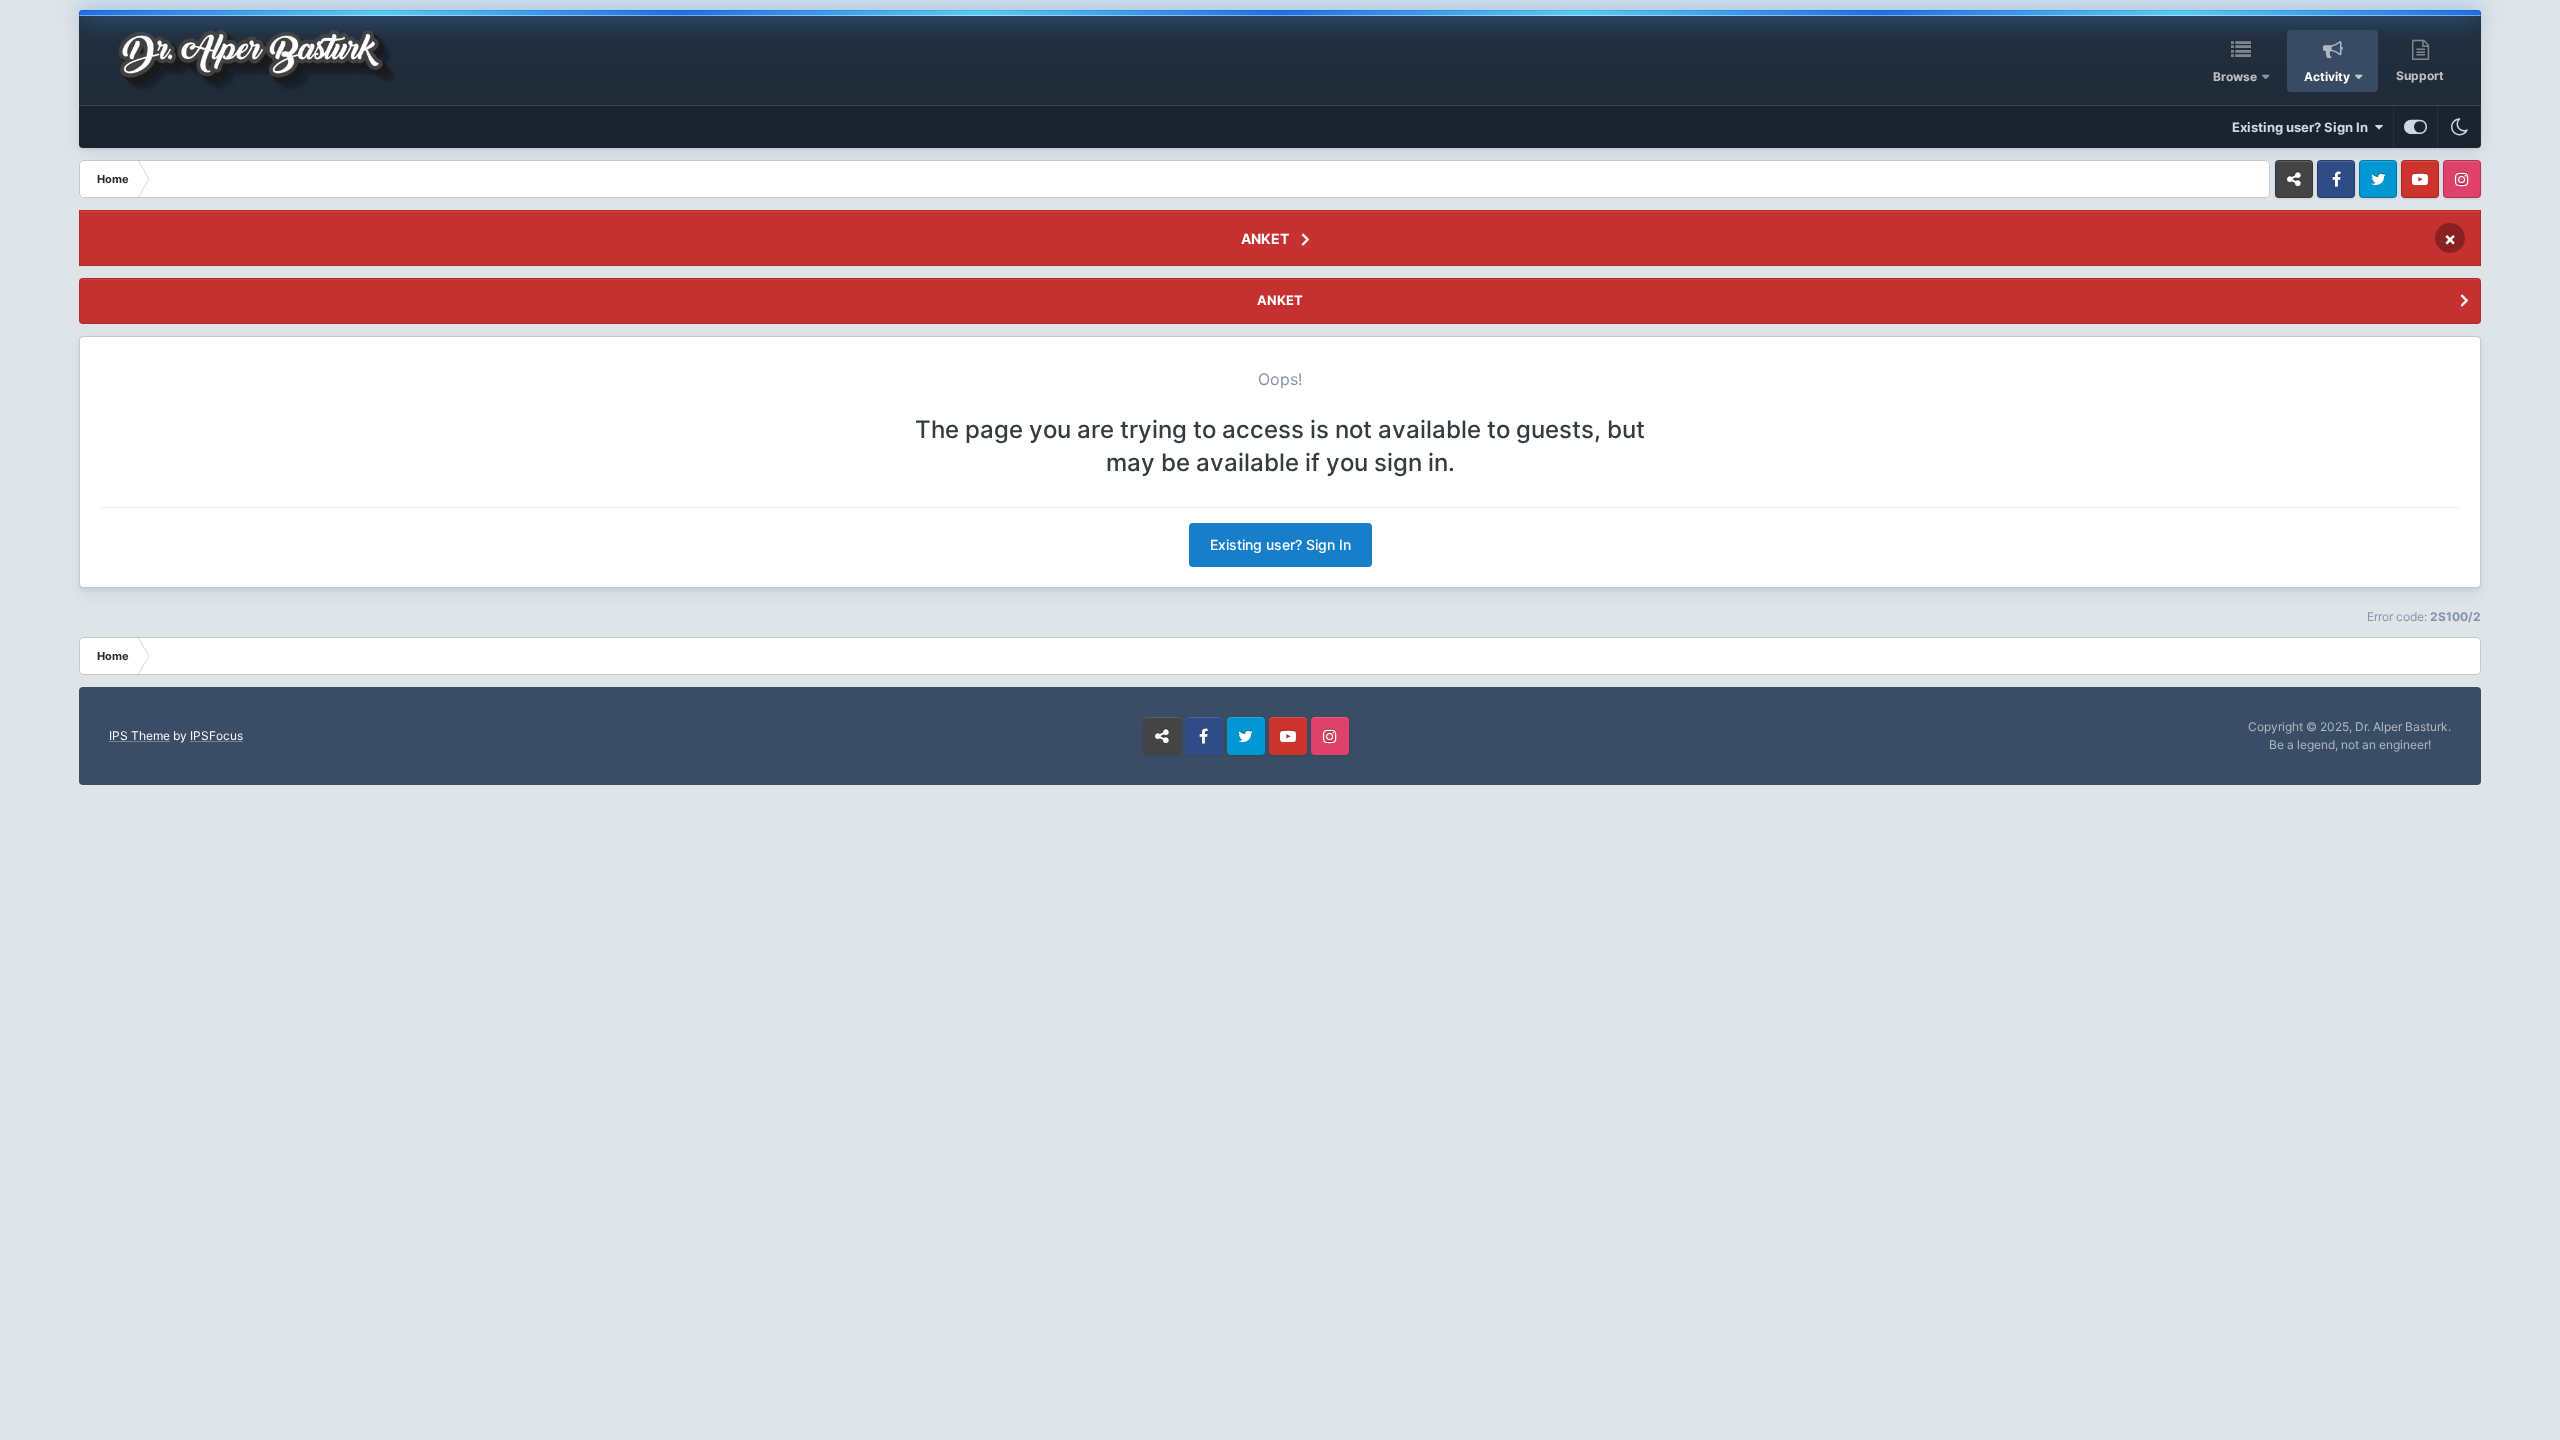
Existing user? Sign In (2303, 127)
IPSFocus (216, 735)
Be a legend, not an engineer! (2350, 744)
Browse (2235, 76)
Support (2420, 75)
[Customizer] (2415, 127)
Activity (2327, 76)
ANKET (1265, 238)
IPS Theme (139, 735)
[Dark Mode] (2459, 127)
